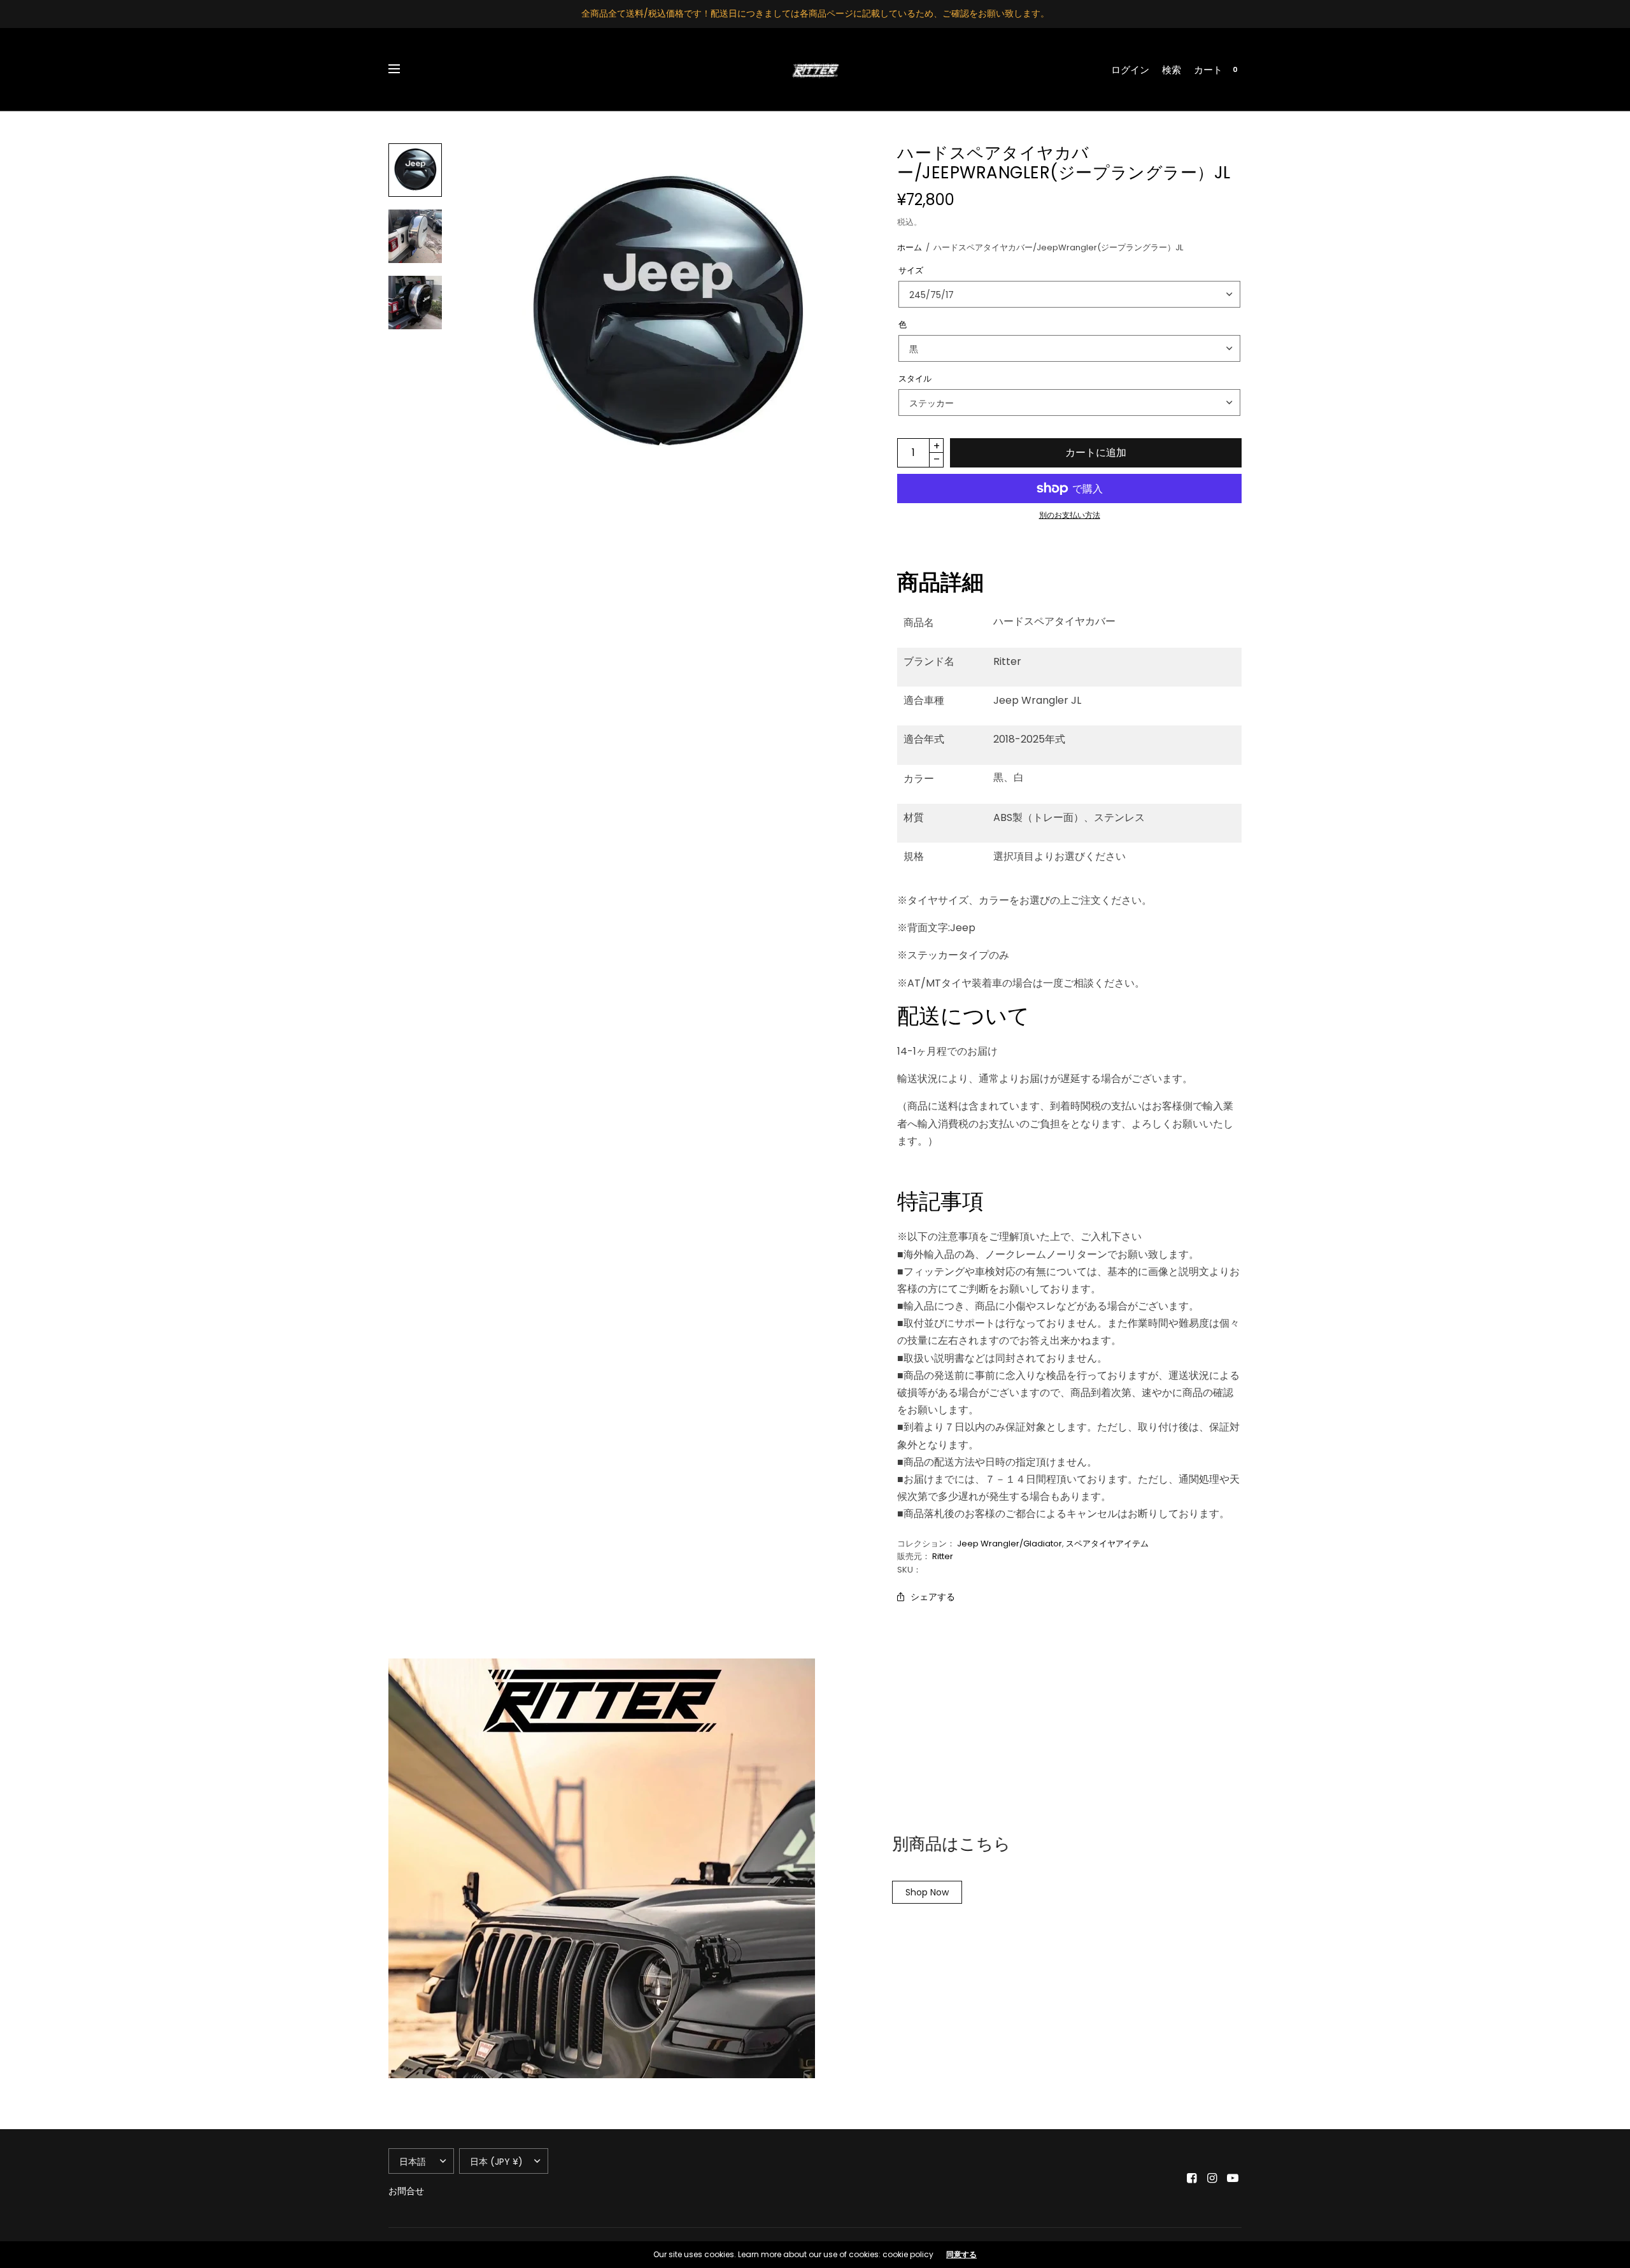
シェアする (933, 1597)
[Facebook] (1192, 2178)
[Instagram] (1212, 2178)
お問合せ (406, 2191)
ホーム (910, 247)
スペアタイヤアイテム (1107, 1544)
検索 (1172, 70)
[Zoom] (667, 315)
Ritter (943, 1556)
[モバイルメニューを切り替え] (402, 69)
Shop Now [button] (927, 1892)
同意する (961, 2255)
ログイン (1130, 70)
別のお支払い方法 (1070, 515)
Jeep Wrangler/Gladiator (1010, 1544)
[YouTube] (1233, 2178)
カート (1208, 70)
